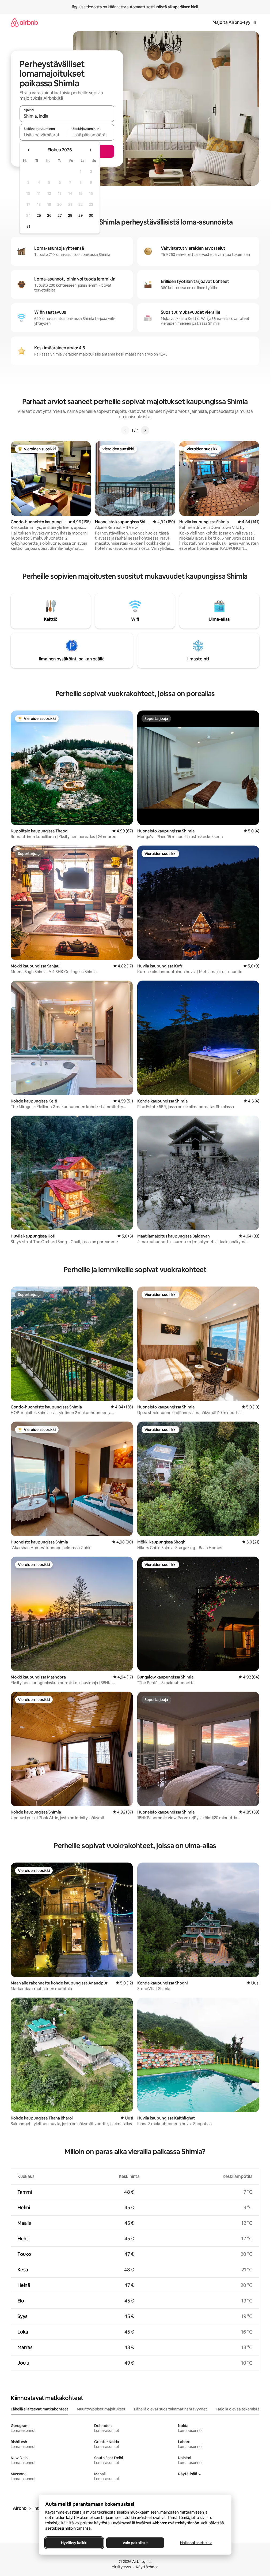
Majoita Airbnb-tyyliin (234, 22)
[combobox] (67, 116)
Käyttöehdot (147, 2567)
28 (70, 215)
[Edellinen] (125, 430)
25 (39, 215)
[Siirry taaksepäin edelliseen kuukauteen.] (29, 150)
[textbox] (43, 135)
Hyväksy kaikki (74, 2543)
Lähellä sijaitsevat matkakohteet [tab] (39, 2409)
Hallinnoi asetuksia (196, 2543)
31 (28, 226)
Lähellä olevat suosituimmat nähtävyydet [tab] (171, 2409)
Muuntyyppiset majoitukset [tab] (101, 2409)
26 (49, 215)
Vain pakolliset (135, 2543)
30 (91, 215)
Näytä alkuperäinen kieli (177, 7)
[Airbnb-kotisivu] (24, 22)
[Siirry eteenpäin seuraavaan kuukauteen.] (90, 150)
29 (81, 215)
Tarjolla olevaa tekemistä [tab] (238, 2409)
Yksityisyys (121, 2567)
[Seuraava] (145, 430)
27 (60, 215)
